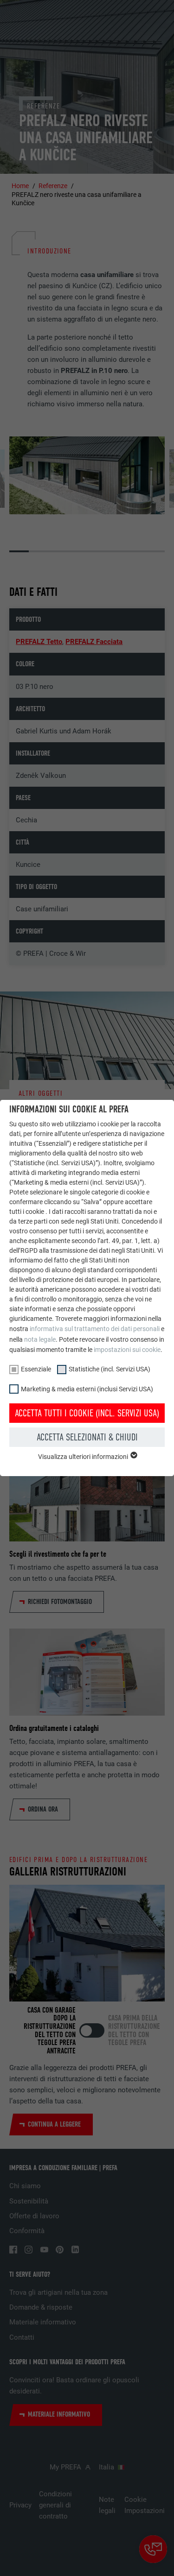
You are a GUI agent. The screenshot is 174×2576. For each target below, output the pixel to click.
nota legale (40, 1339)
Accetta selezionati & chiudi (87, 1437)
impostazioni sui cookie (127, 1350)
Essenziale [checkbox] (36, 1369)
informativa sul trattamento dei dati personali (95, 1329)
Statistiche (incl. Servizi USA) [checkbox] (110, 1369)
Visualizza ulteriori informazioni (84, 1457)
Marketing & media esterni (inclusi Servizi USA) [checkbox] (87, 1389)
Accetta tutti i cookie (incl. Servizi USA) (87, 1413)
